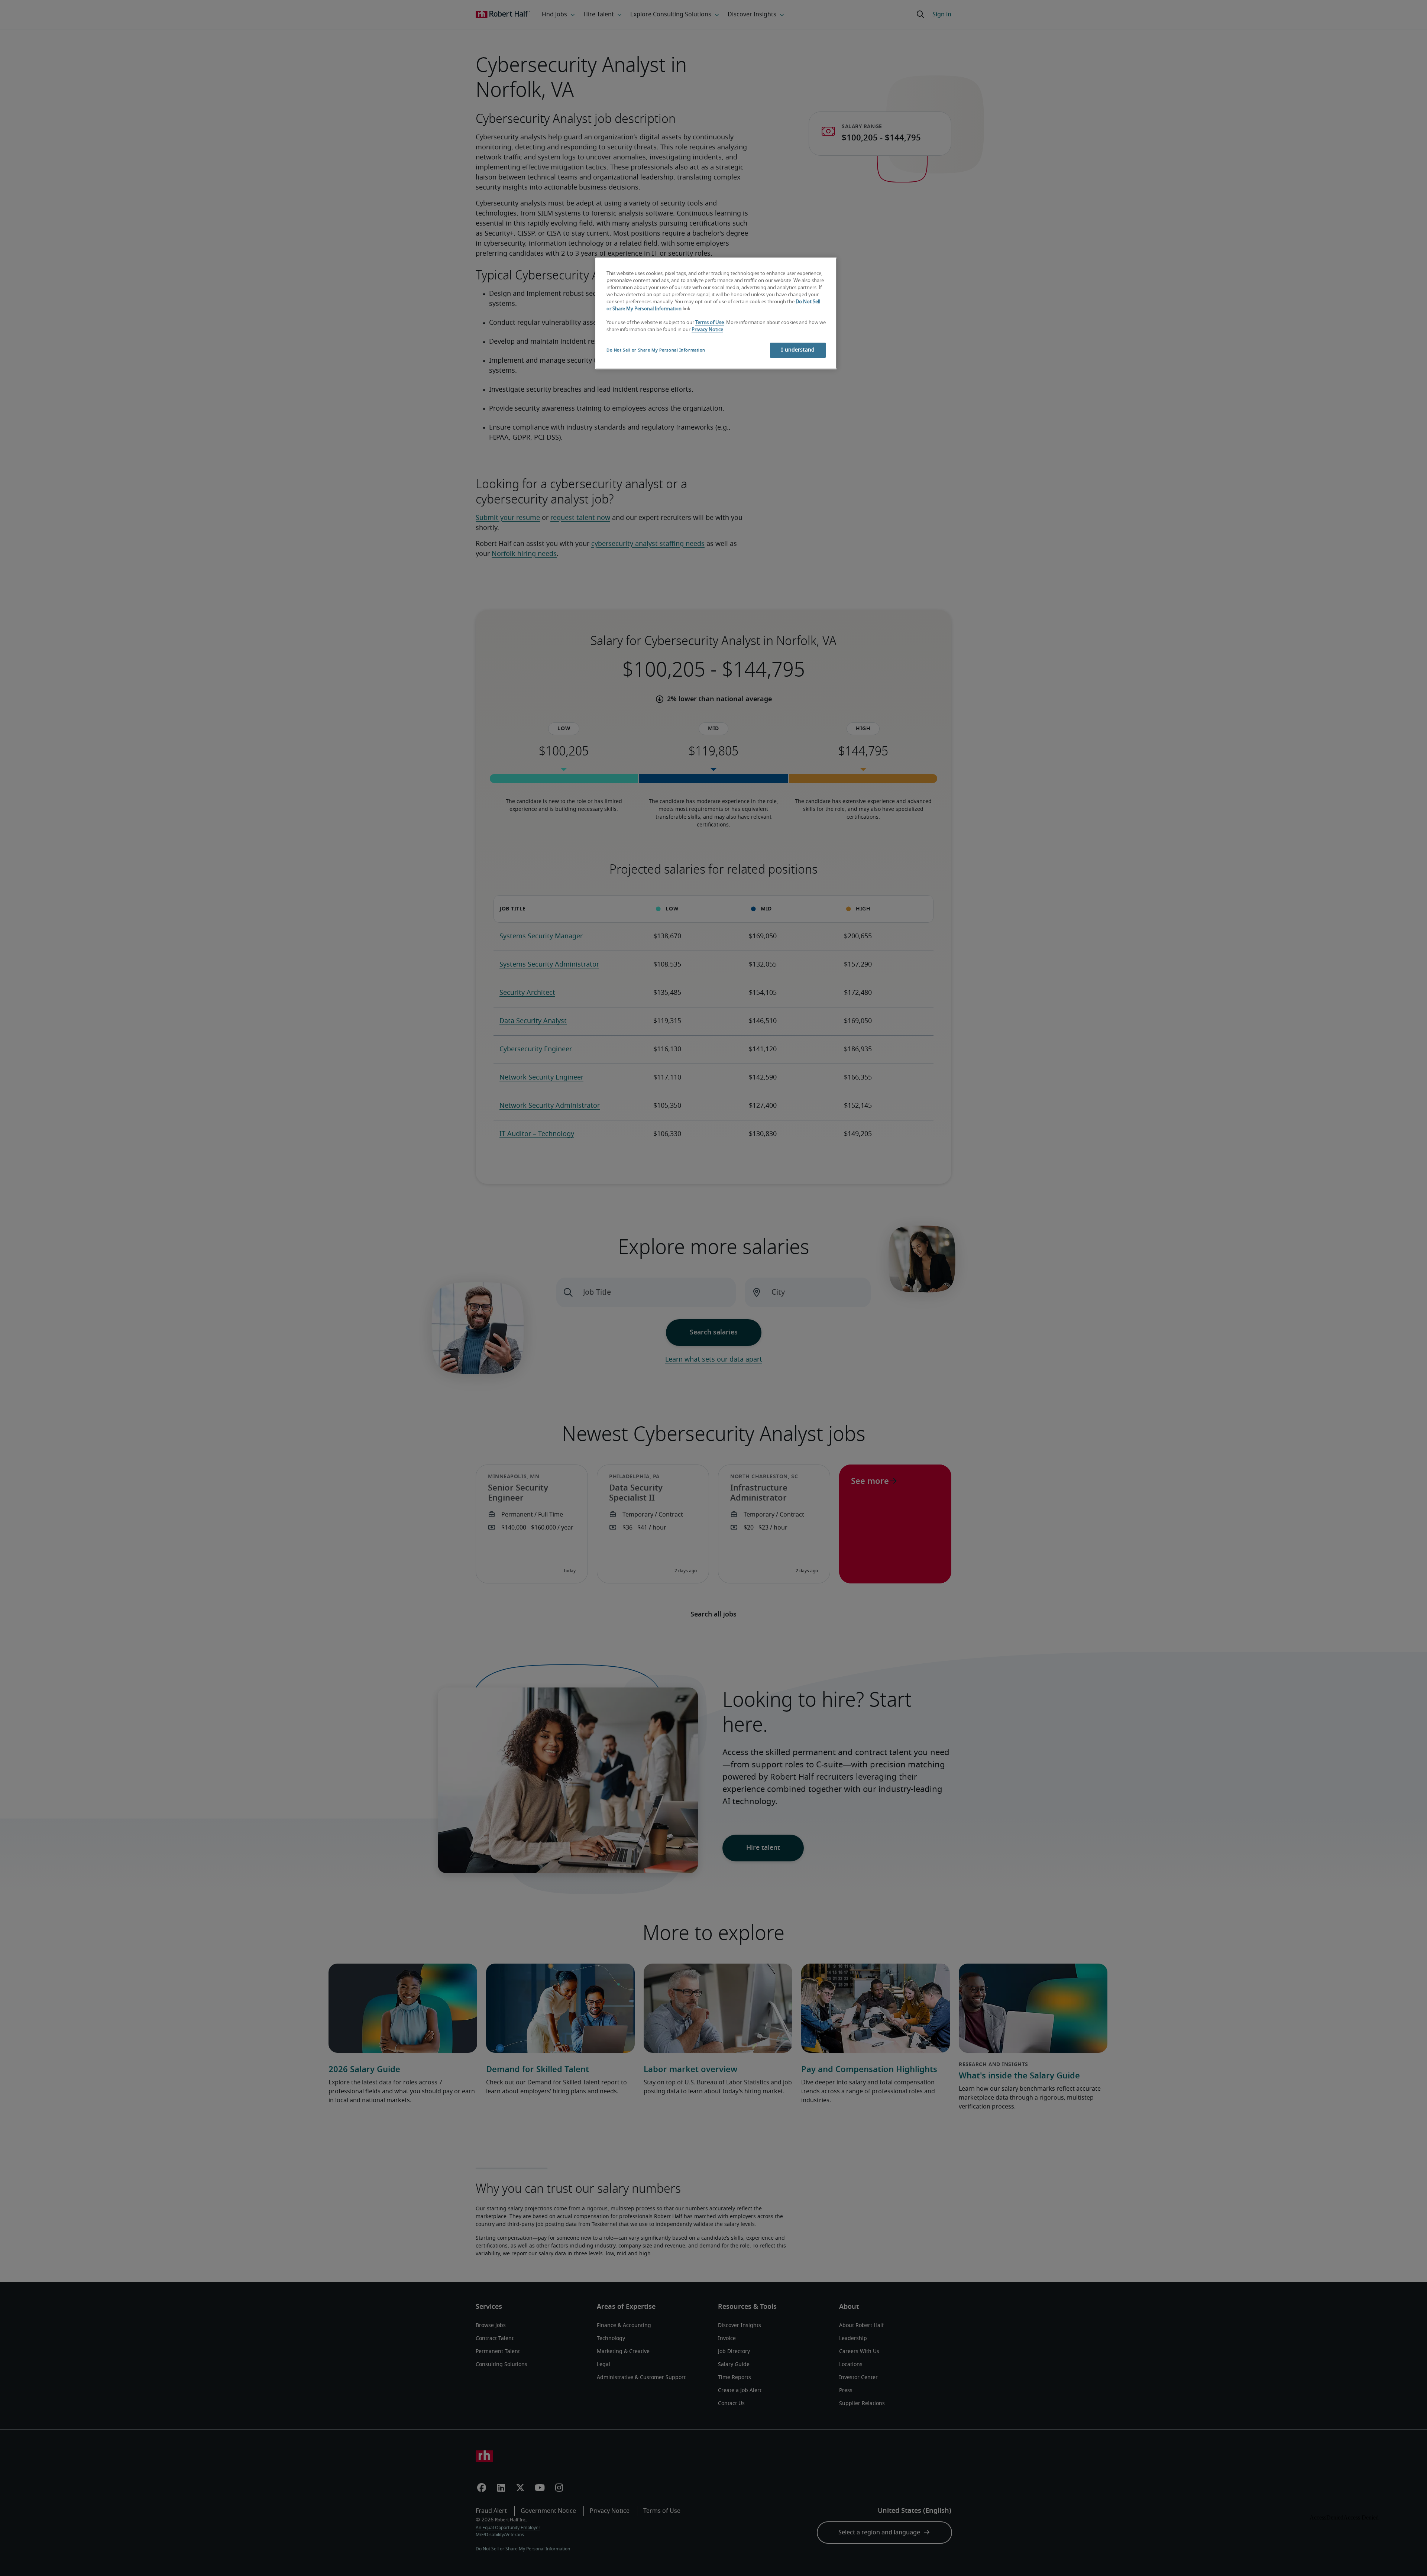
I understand (798, 350)
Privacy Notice (707, 330)
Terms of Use (710, 323)
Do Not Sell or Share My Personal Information (656, 350)
